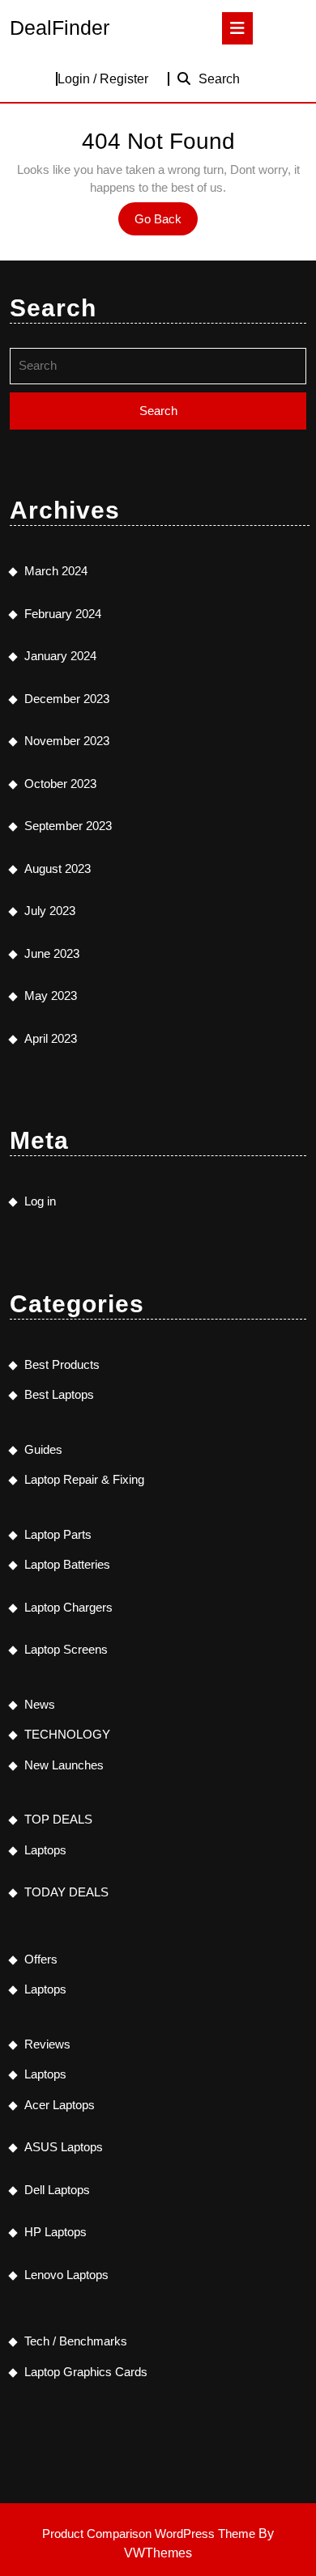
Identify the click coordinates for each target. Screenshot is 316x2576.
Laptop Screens (66, 1649)
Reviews (47, 2044)
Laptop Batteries (67, 1564)
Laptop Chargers (68, 1607)
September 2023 (68, 826)
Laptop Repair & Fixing (84, 1479)
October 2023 (60, 784)
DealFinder (60, 28)
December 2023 (67, 699)
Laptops (45, 1850)
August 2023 (58, 869)
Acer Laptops (60, 2105)
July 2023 (50, 911)
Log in (40, 1201)
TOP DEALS (58, 1819)
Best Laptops (59, 1394)
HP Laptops (56, 2232)
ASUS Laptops (64, 2147)
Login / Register (103, 79)
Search (219, 79)
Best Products (62, 1364)
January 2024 (60, 656)
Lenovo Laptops (66, 2275)
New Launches (64, 1765)
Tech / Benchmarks (76, 2341)
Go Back (166, 223)
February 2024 (63, 614)
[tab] (237, 28)
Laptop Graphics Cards (86, 2372)
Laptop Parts (58, 1534)
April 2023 (51, 1038)
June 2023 (52, 953)
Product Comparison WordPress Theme (150, 2534)
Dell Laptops (57, 2190)
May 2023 (51, 996)
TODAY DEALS (66, 1892)
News (40, 1704)
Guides (43, 1449)
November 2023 (67, 741)
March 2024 (56, 571)
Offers (41, 1959)
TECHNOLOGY (67, 1734)
